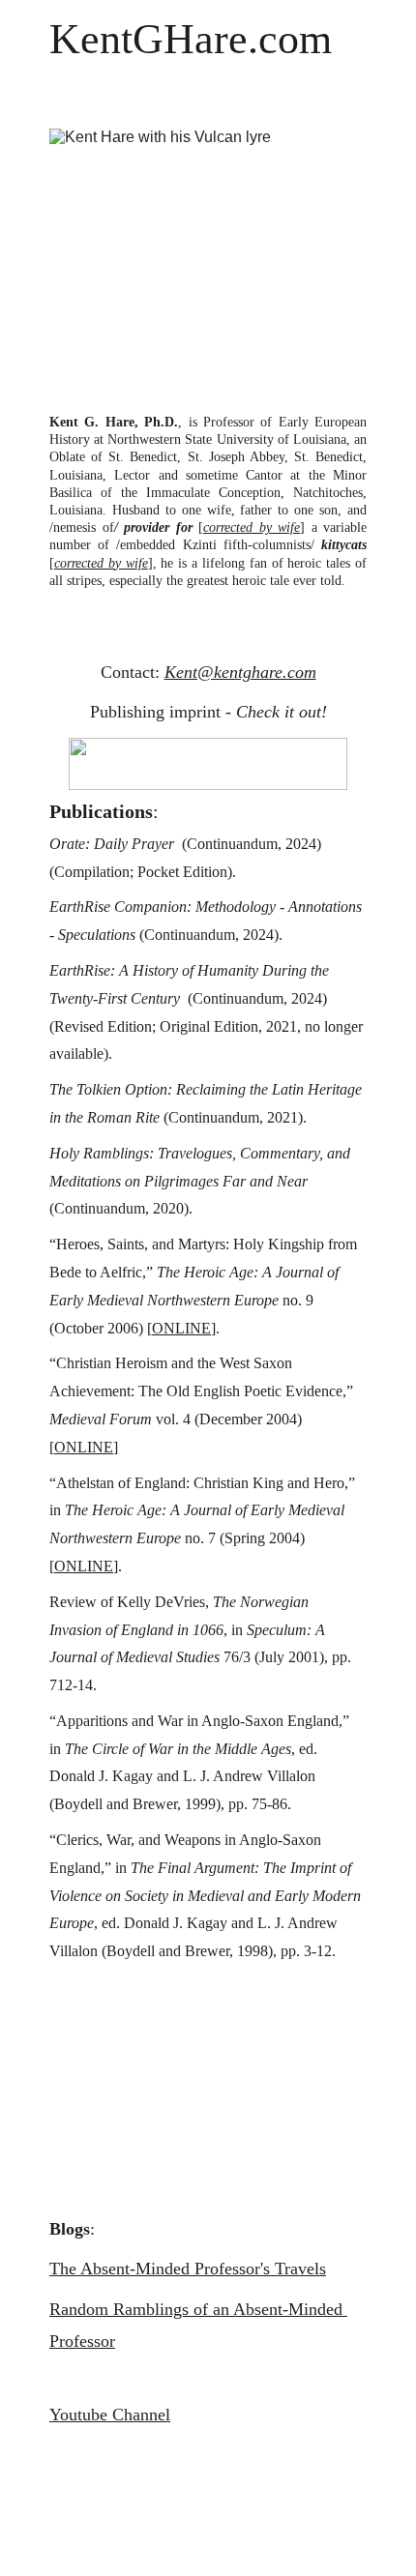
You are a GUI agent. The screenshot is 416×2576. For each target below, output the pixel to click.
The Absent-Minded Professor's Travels (188, 2269)
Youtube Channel (110, 2415)
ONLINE (181, 1328)
